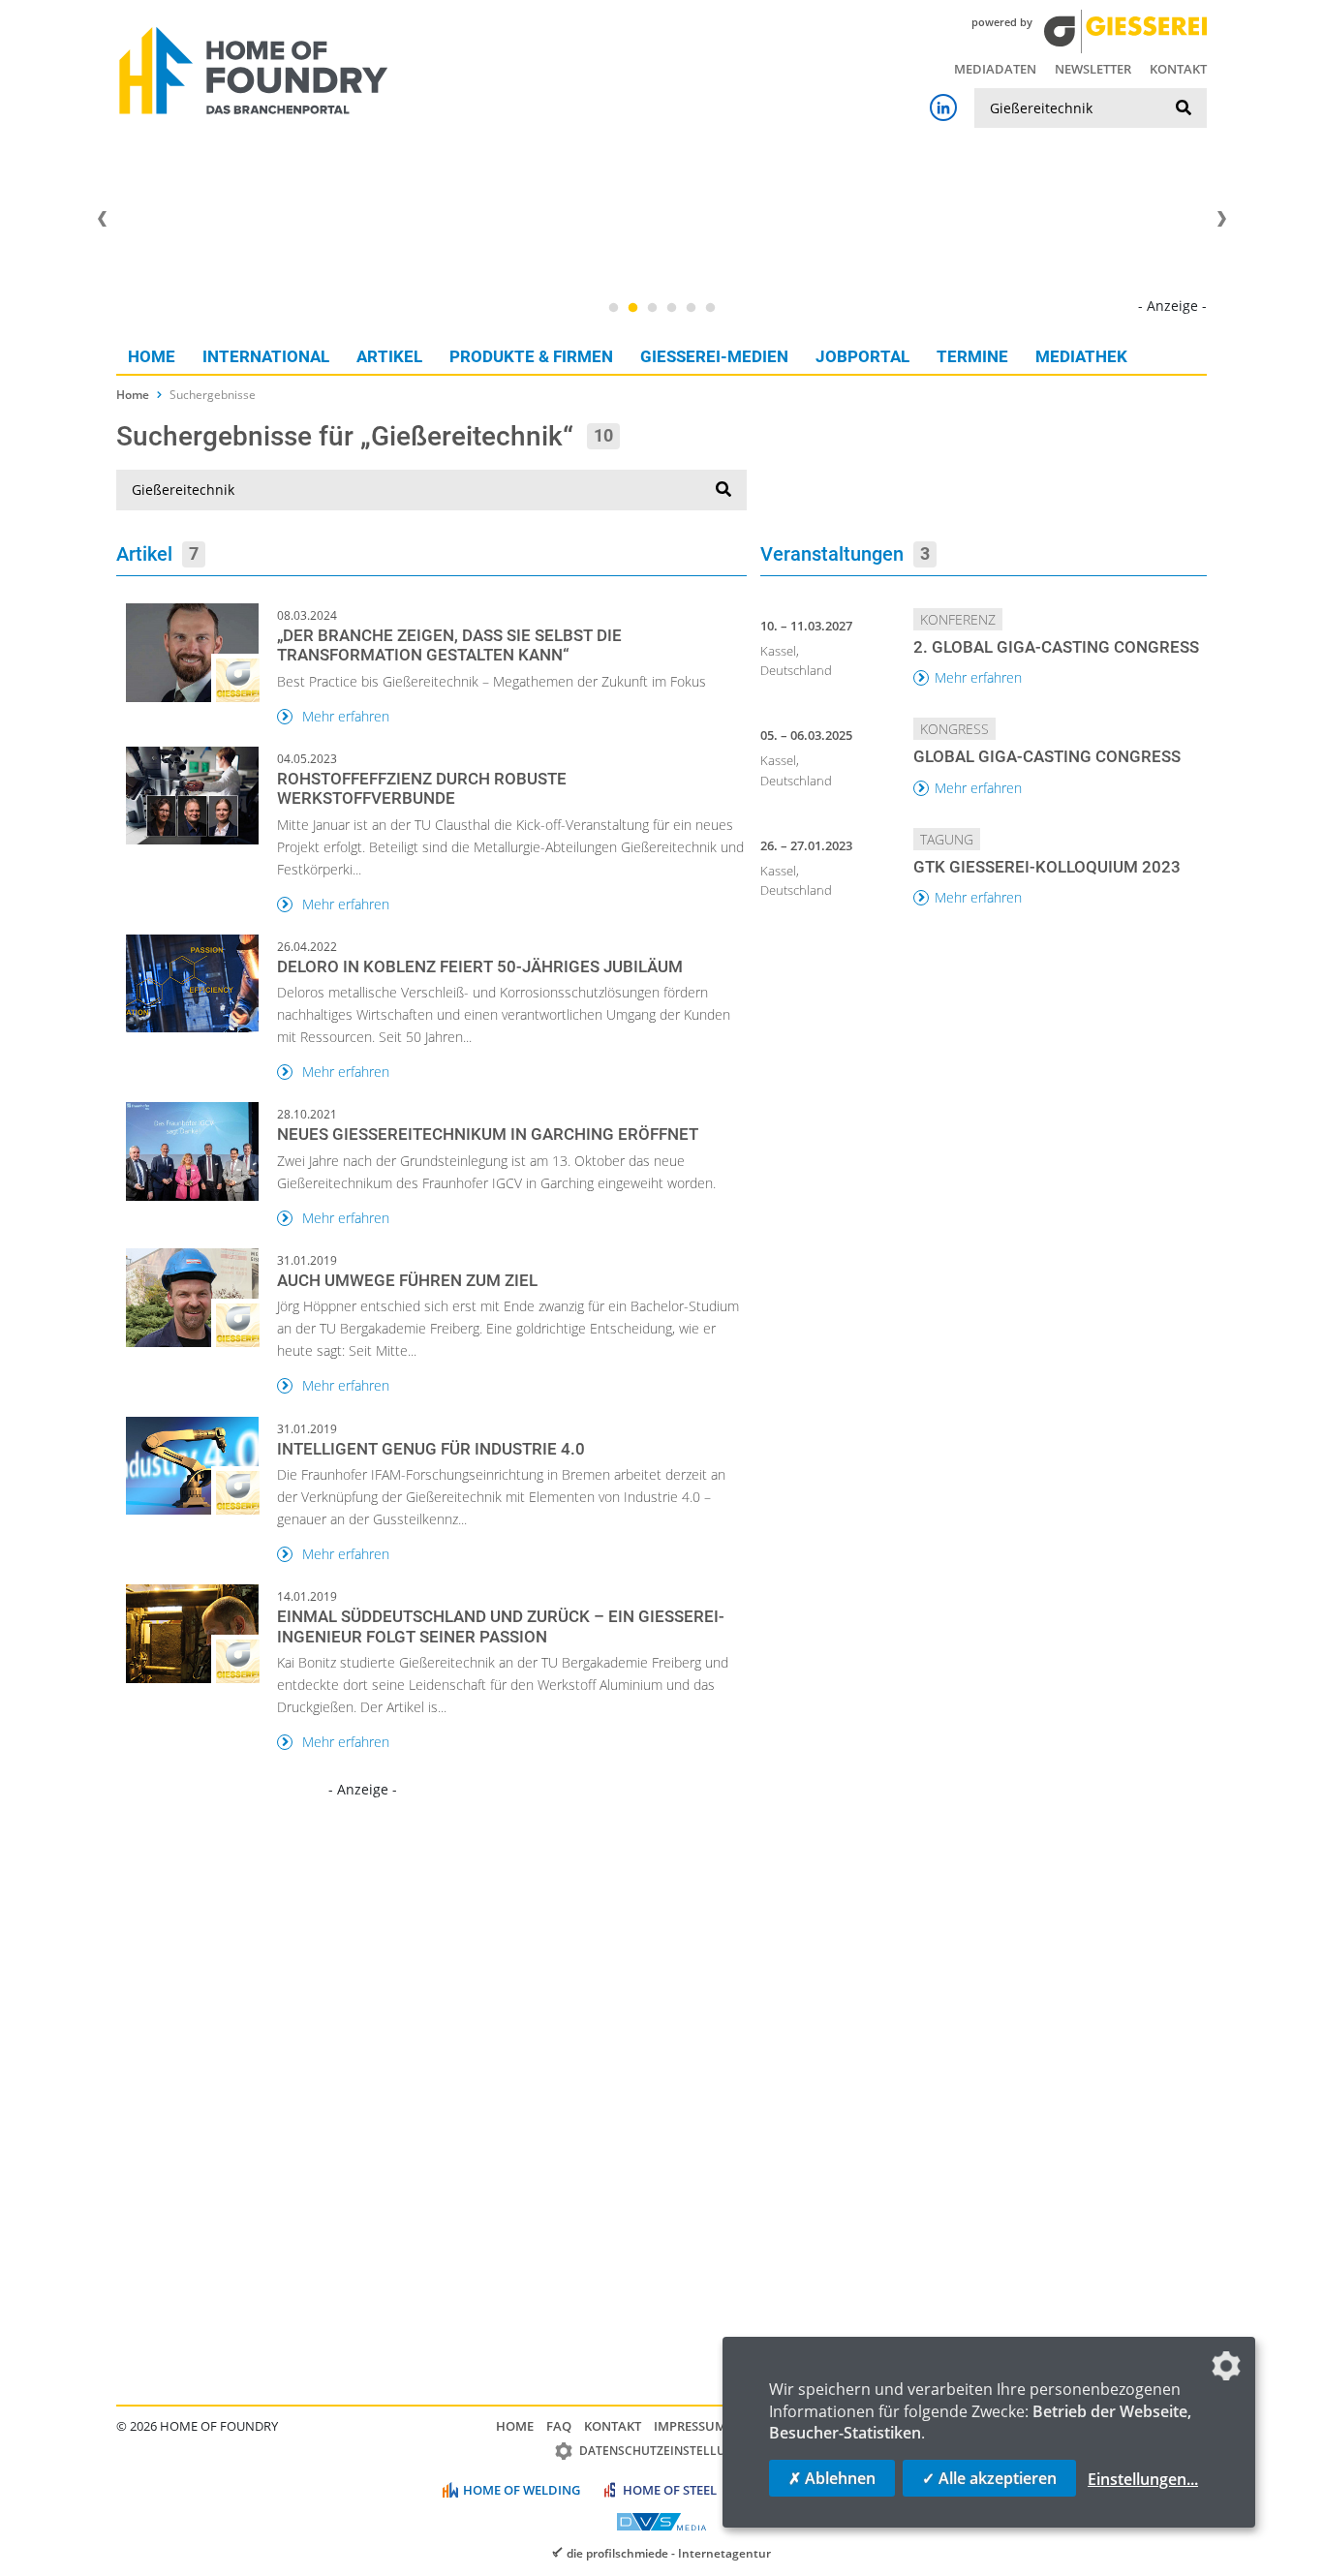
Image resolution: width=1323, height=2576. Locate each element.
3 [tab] (652, 308)
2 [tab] (632, 308)
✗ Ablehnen (832, 2478)
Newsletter (1093, 69)
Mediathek (1081, 356)
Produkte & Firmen (531, 356)
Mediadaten (995, 69)
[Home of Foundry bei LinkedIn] (943, 107)
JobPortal (862, 356)
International (266, 356)
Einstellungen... (1143, 2479)
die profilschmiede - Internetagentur (669, 2553)
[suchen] (1184, 108)
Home (152, 356)
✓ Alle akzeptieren (989, 2478)
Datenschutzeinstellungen (669, 2451)
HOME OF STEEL (670, 2490)
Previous (102, 219)
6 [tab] (710, 308)
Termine (972, 356)
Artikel (389, 356)
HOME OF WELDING (522, 2490)
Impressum (690, 2426)
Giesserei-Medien (714, 356)
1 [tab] (613, 308)
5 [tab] (691, 308)
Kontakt (1178, 69)
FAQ (559, 2426)
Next (1221, 219)
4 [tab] (671, 308)
